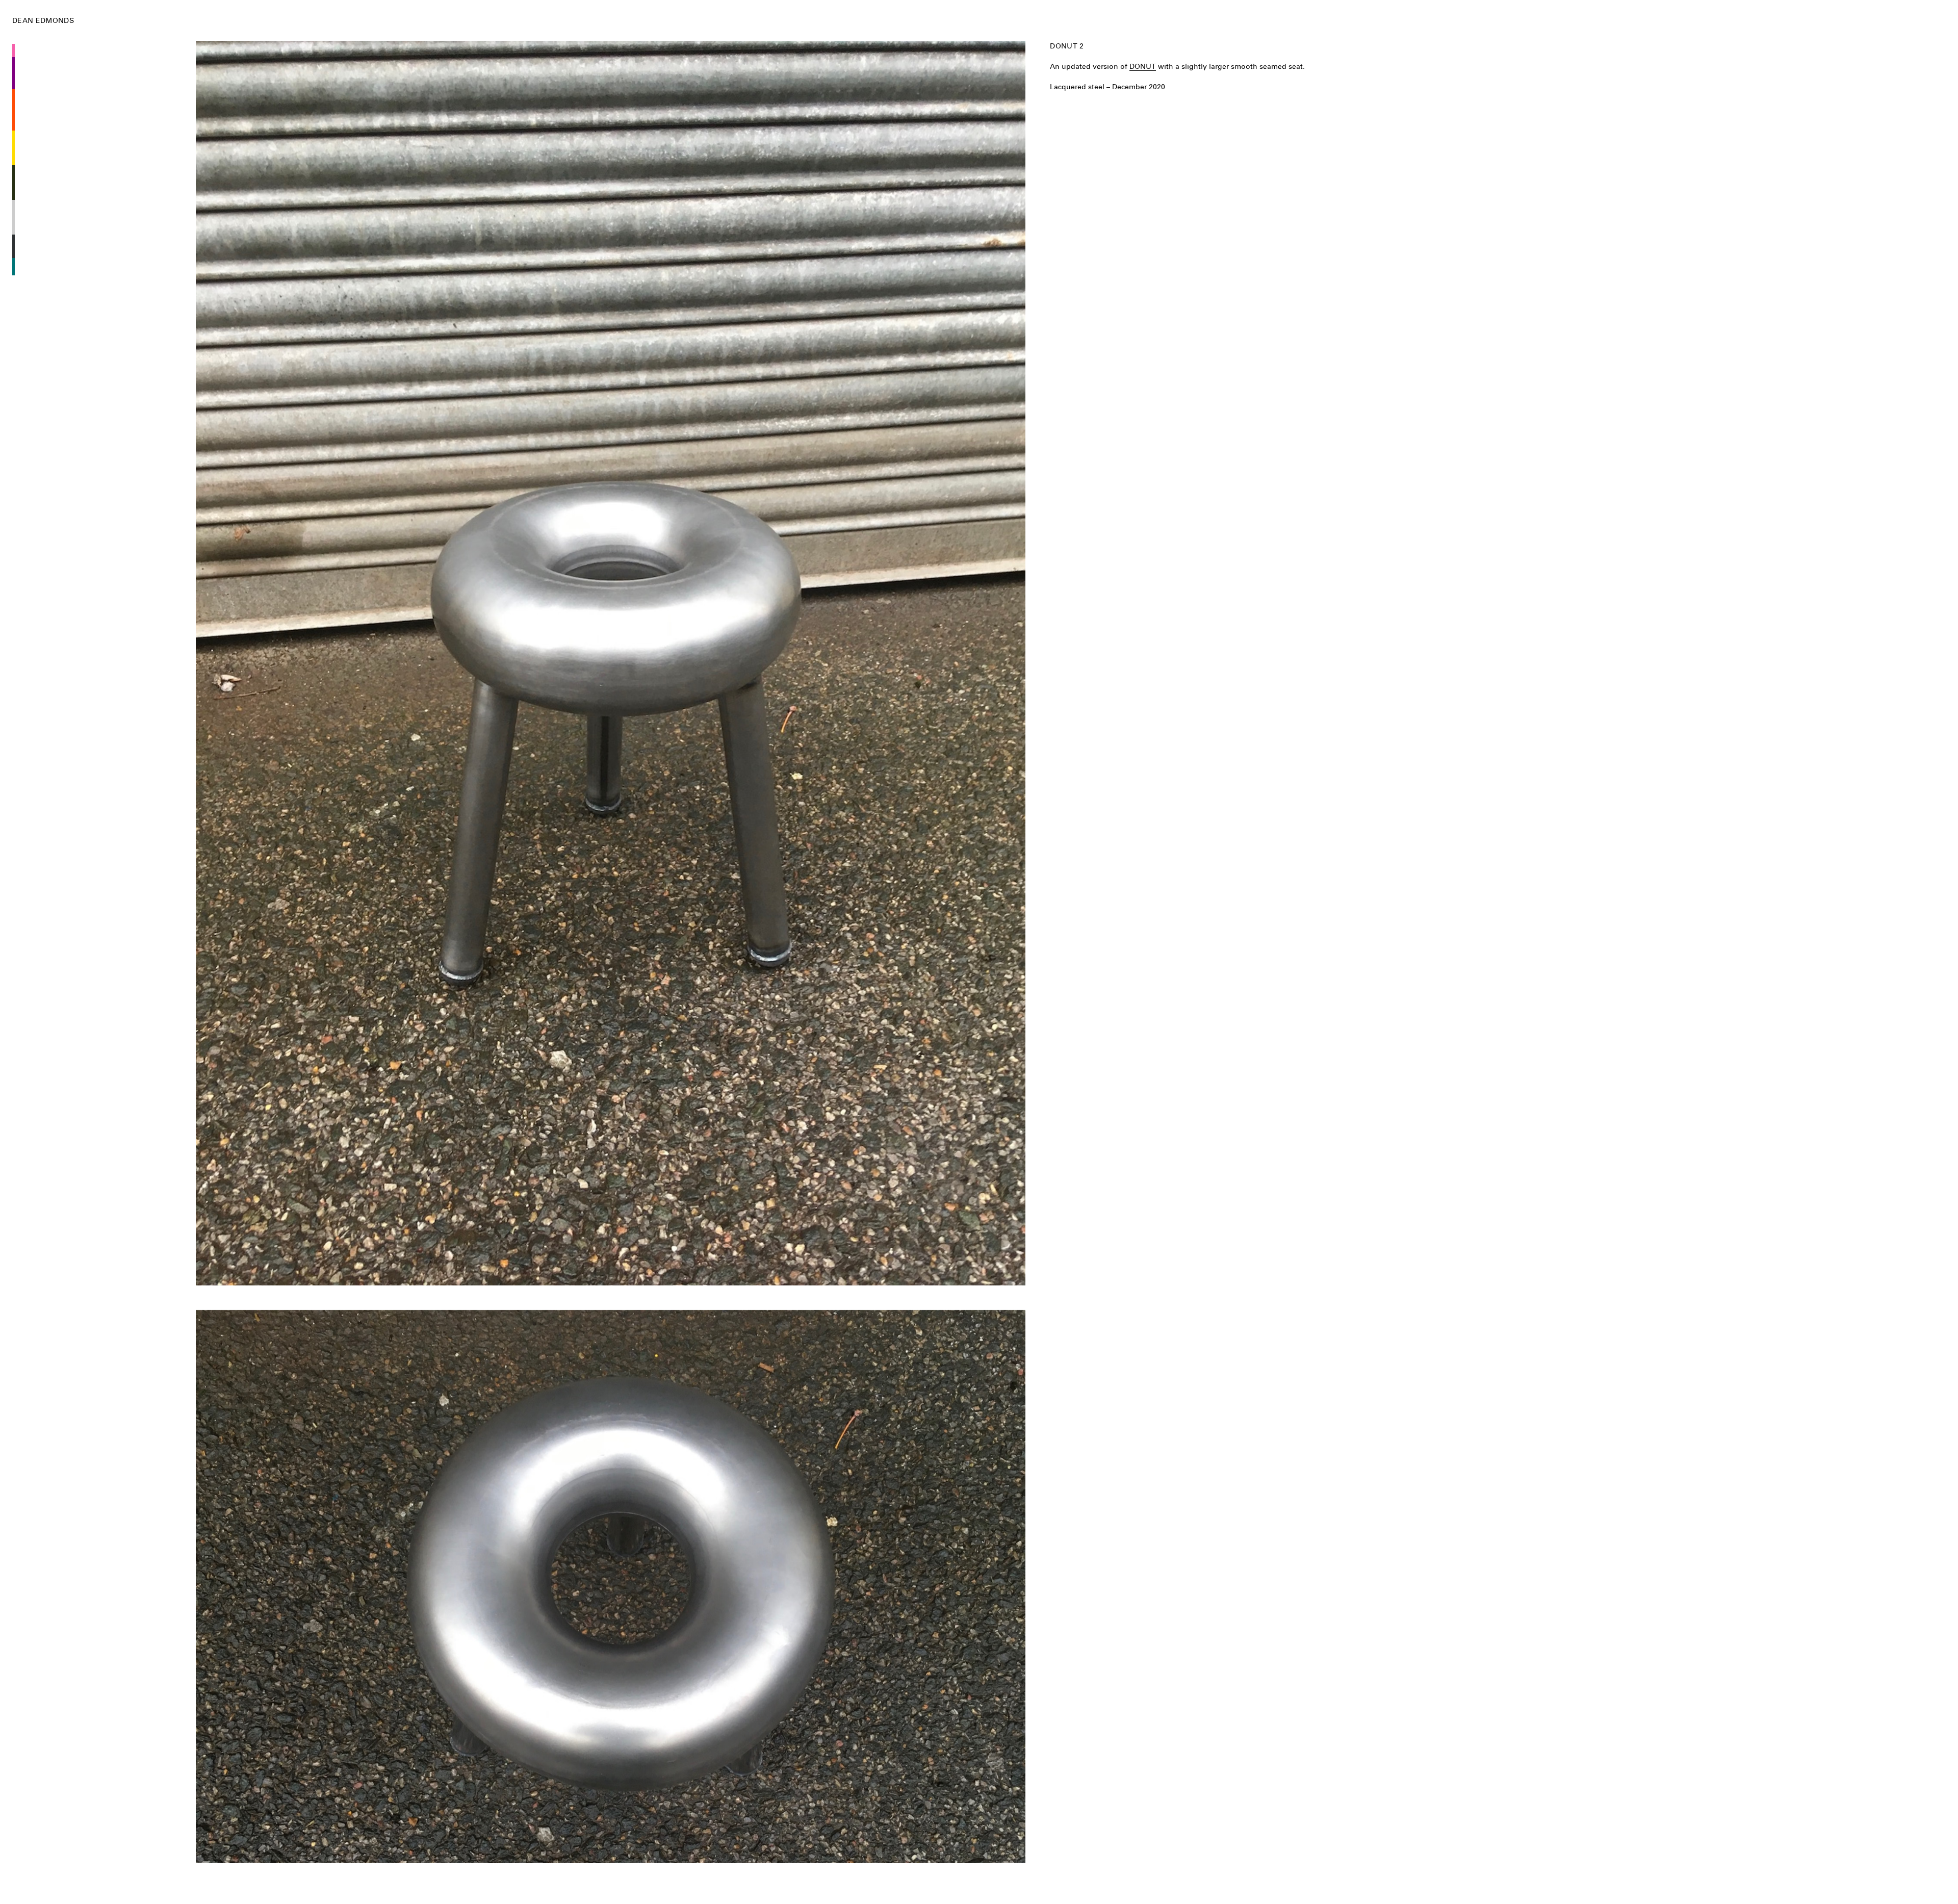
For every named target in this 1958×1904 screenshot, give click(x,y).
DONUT (1143, 66)
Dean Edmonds (43, 20)
